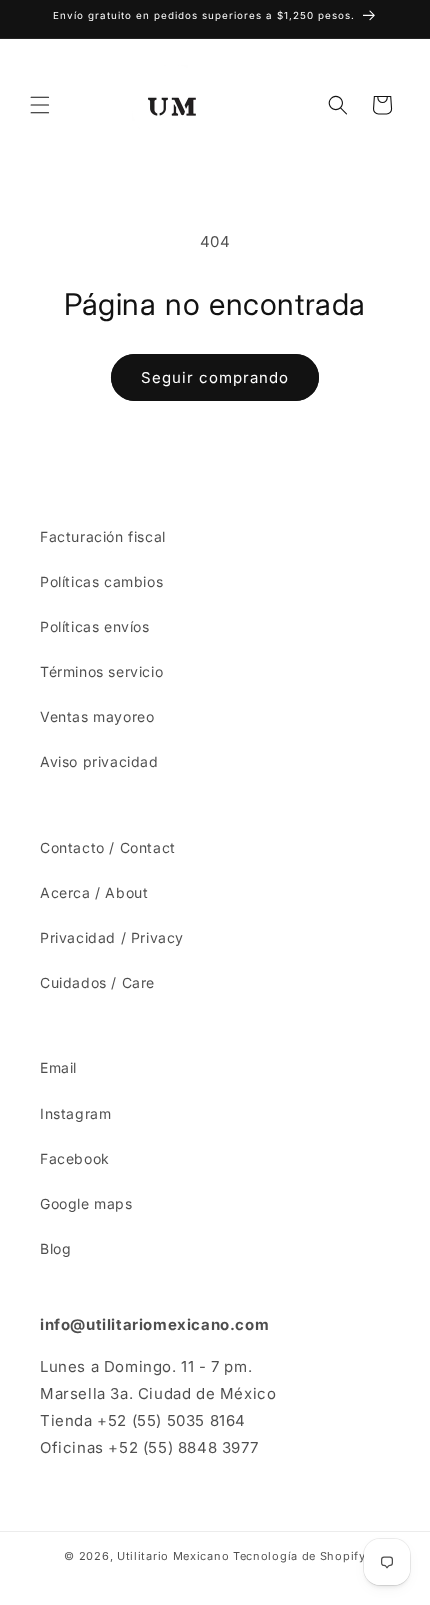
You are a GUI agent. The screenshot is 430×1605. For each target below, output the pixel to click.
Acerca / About (94, 892)
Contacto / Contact (108, 847)
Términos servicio (101, 671)
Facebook (75, 1158)
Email (58, 1067)
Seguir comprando (215, 377)
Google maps (86, 1203)
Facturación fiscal (103, 536)
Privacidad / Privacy (112, 937)
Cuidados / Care (97, 982)
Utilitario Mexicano (173, 1556)
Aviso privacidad (99, 761)
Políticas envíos (95, 626)
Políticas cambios (101, 581)
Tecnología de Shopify (299, 1556)
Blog (55, 1248)
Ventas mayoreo (97, 716)
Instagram (75, 1113)
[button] (40, 105)
